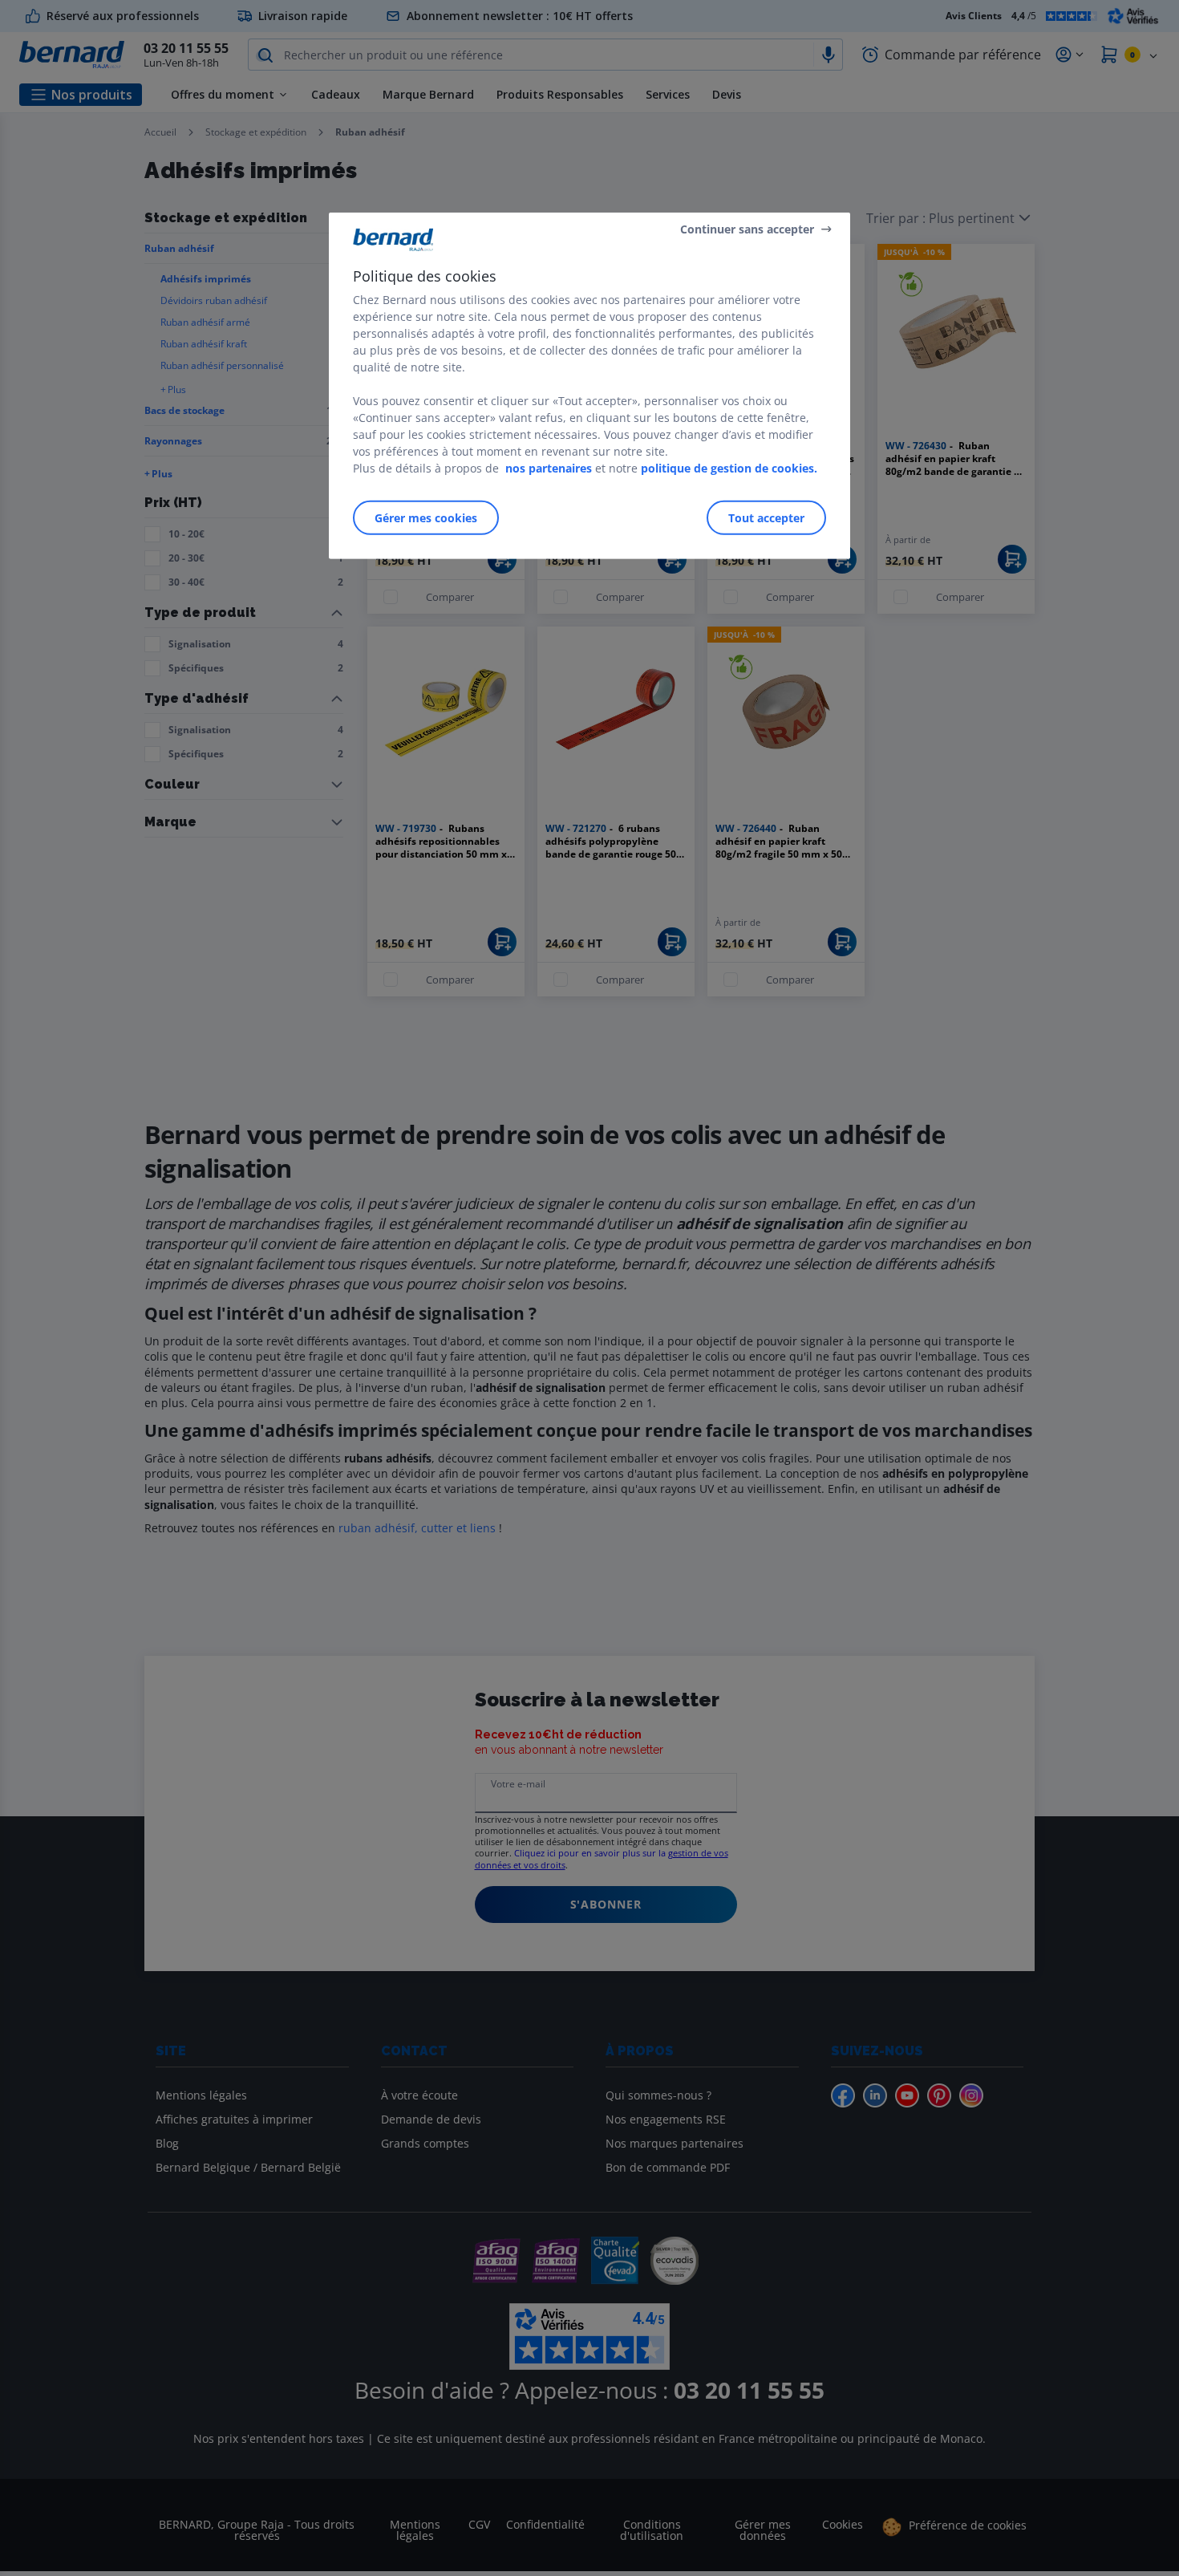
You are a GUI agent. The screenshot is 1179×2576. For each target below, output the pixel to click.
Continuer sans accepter (747, 228)
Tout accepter (766, 518)
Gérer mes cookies (426, 518)
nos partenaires (549, 468)
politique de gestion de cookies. (729, 468)
